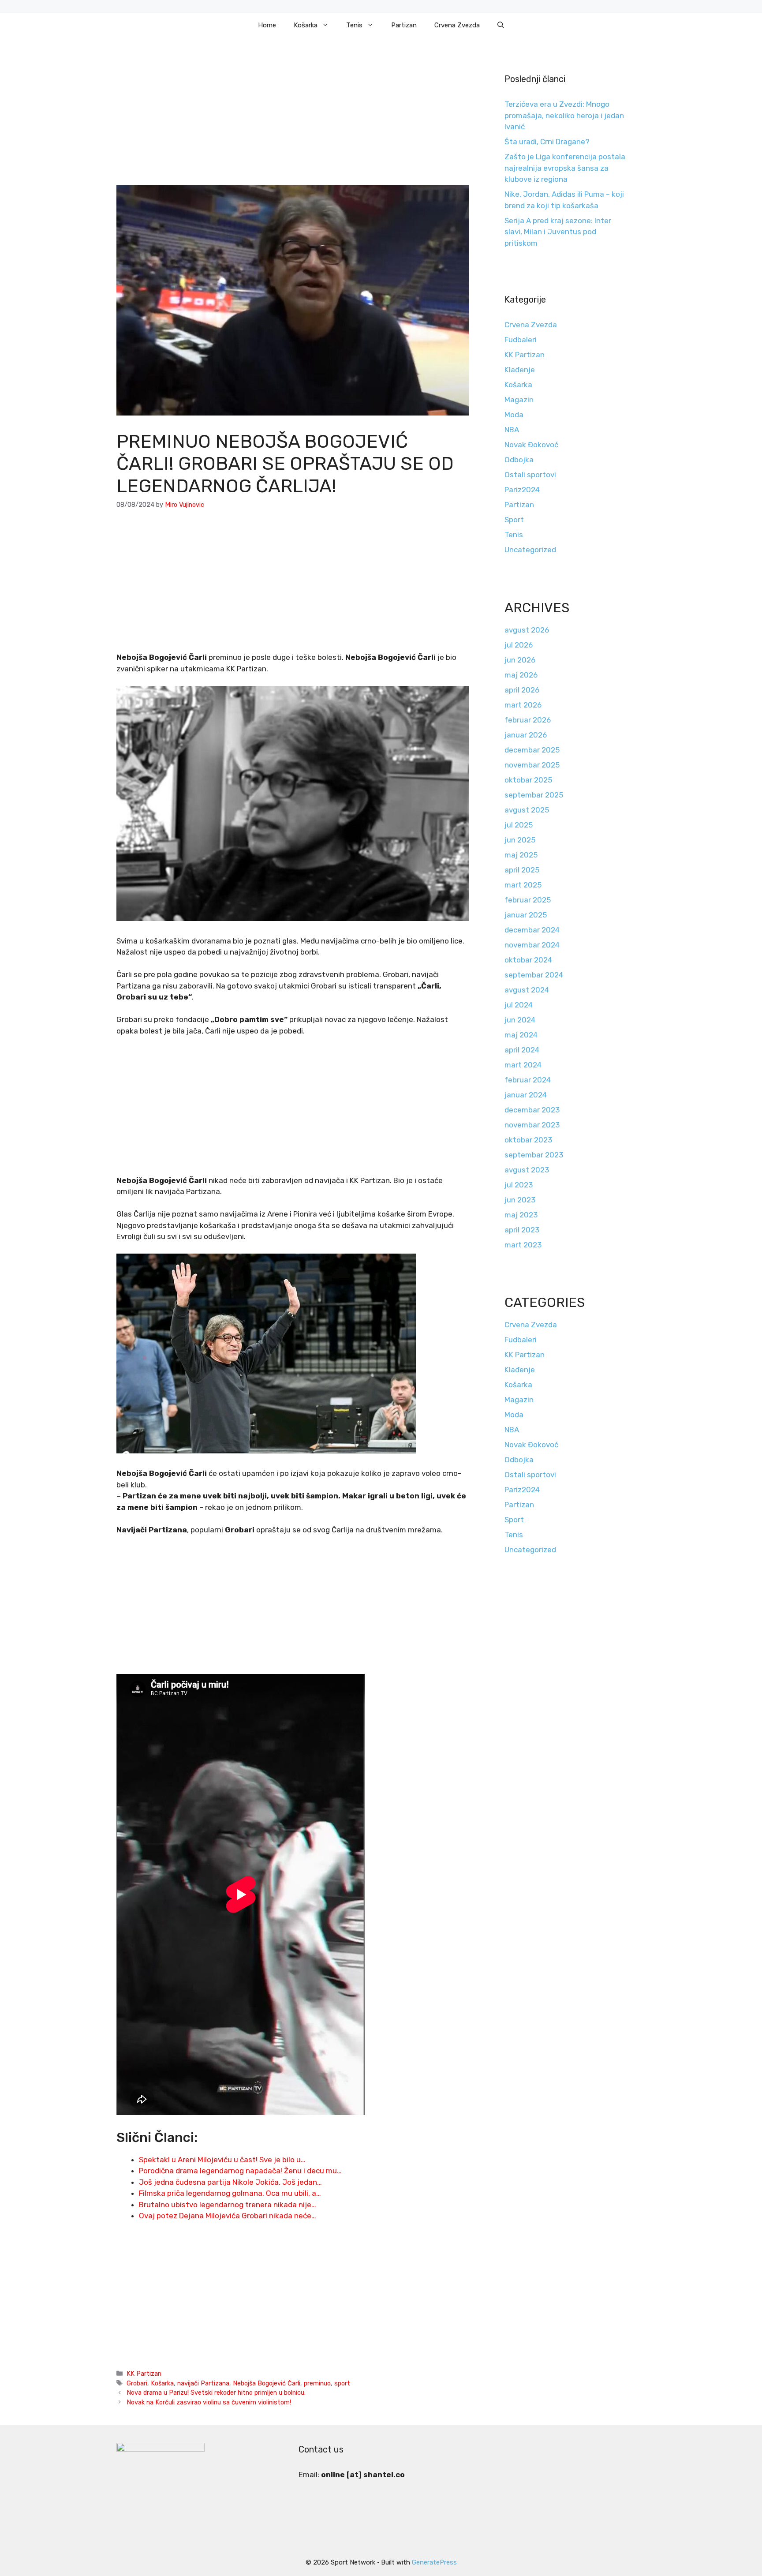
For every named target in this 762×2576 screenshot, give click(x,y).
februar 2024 (528, 1080)
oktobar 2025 (528, 780)
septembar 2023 (534, 1155)
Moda (514, 415)
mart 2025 (523, 885)
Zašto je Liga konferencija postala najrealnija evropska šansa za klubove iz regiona (565, 168)
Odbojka (519, 460)
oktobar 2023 (528, 1140)
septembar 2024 (534, 975)
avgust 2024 (527, 990)
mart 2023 (523, 1245)
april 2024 (522, 1050)
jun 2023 (520, 1200)
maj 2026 (521, 675)
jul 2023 (519, 1185)
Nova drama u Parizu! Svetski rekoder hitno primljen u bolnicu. (216, 2393)
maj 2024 (521, 1035)
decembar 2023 (532, 1110)
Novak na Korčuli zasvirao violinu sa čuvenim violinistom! (209, 2402)
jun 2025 (520, 840)
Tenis (354, 25)
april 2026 (522, 690)
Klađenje (520, 370)
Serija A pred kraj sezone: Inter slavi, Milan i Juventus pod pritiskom (558, 232)
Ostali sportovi (530, 475)
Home (267, 25)
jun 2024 (520, 1020)
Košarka (306, 25)
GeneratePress (434, 2562)
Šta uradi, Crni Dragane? (547, 142)
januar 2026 (526, 735)
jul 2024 (519, 1005)
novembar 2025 (532, 765)
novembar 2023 (532, 1125)
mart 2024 (523, 1065)
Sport (514, 520)
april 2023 (522, 1230)
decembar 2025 (532, 750)
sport (342, 2383)
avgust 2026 (527, 630)
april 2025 (522, 870)
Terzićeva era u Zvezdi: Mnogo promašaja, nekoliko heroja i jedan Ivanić (564, 115)
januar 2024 (526, 1095)
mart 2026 (523, 705)
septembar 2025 (534, 795)
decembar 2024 (532, 930)
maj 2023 (521, 1215)
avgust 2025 (527, 810)
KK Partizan (144, 2374)
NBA (512, 430)
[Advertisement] (293, 120)
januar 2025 (526, 915)
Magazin (519, 400)
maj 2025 (521, 855)
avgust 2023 (527, 1170)
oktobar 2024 (528, 960)
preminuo (317, 2383)
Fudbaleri (521, 340)
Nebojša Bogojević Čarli (267, 2383)
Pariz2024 (522, 490)
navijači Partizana (203, 2383)
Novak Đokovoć (531, 445)
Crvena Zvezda (457, 25)
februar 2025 (528, 900)
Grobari (137, 2383)
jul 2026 (519, 645)
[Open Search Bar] (501, 25)
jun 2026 (520, 660)
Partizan (404, 25)
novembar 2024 (532, 945)
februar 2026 (528, 720)
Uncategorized (530, 550)
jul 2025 (519, 825)
